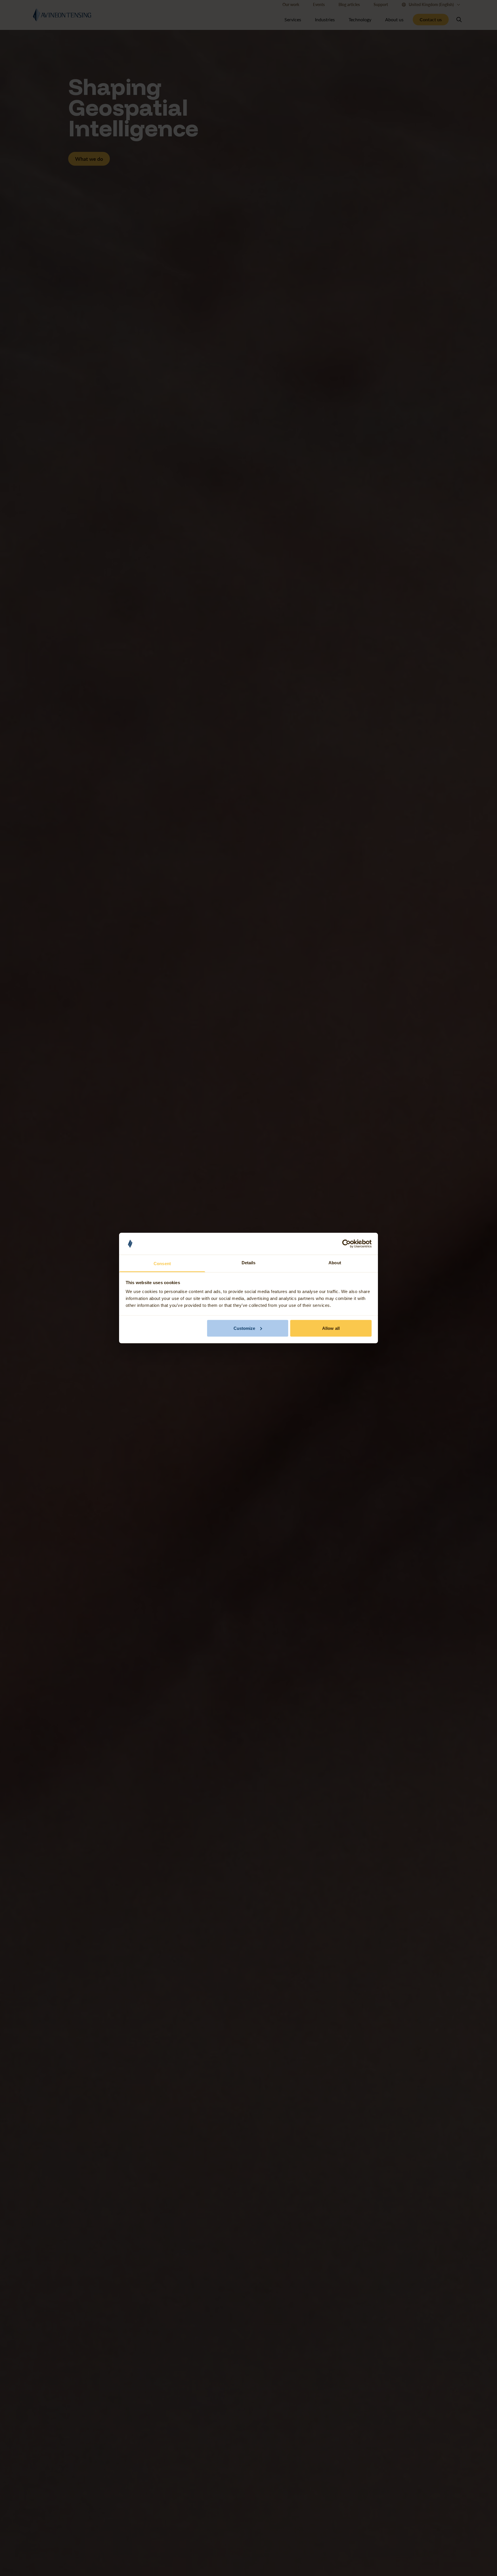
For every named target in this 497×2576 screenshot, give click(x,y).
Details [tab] (249, 1263)
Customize (244, 1328)
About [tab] (335, 1263)
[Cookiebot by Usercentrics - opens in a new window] (346, 1244)
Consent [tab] (162, 1264)
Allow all (331, 1328)
